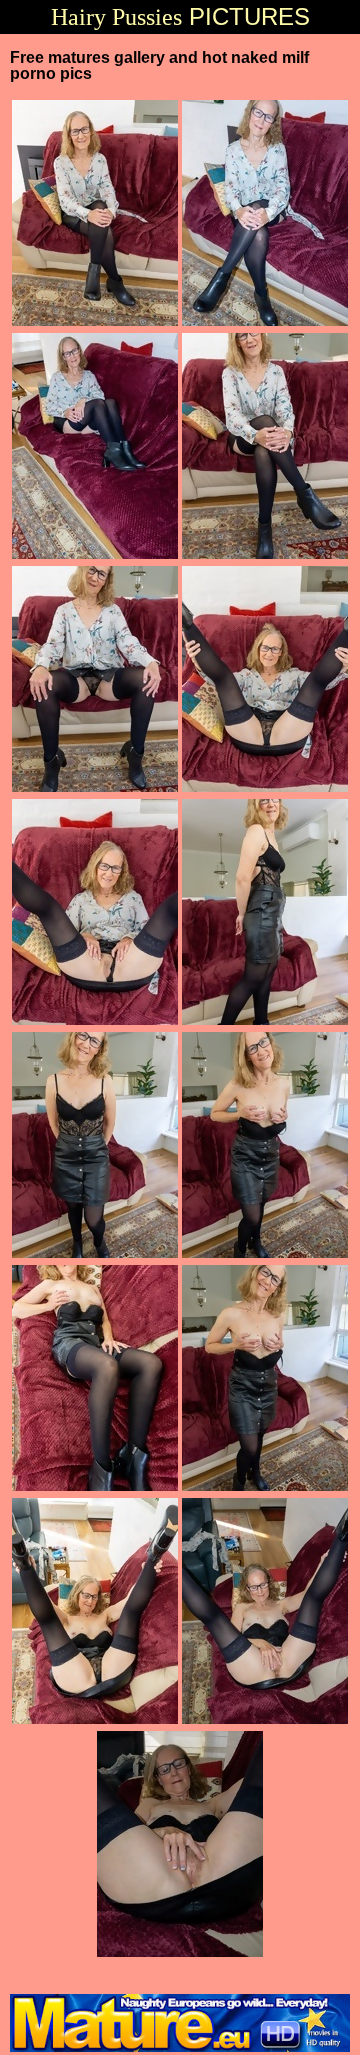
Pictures (180, 17)
